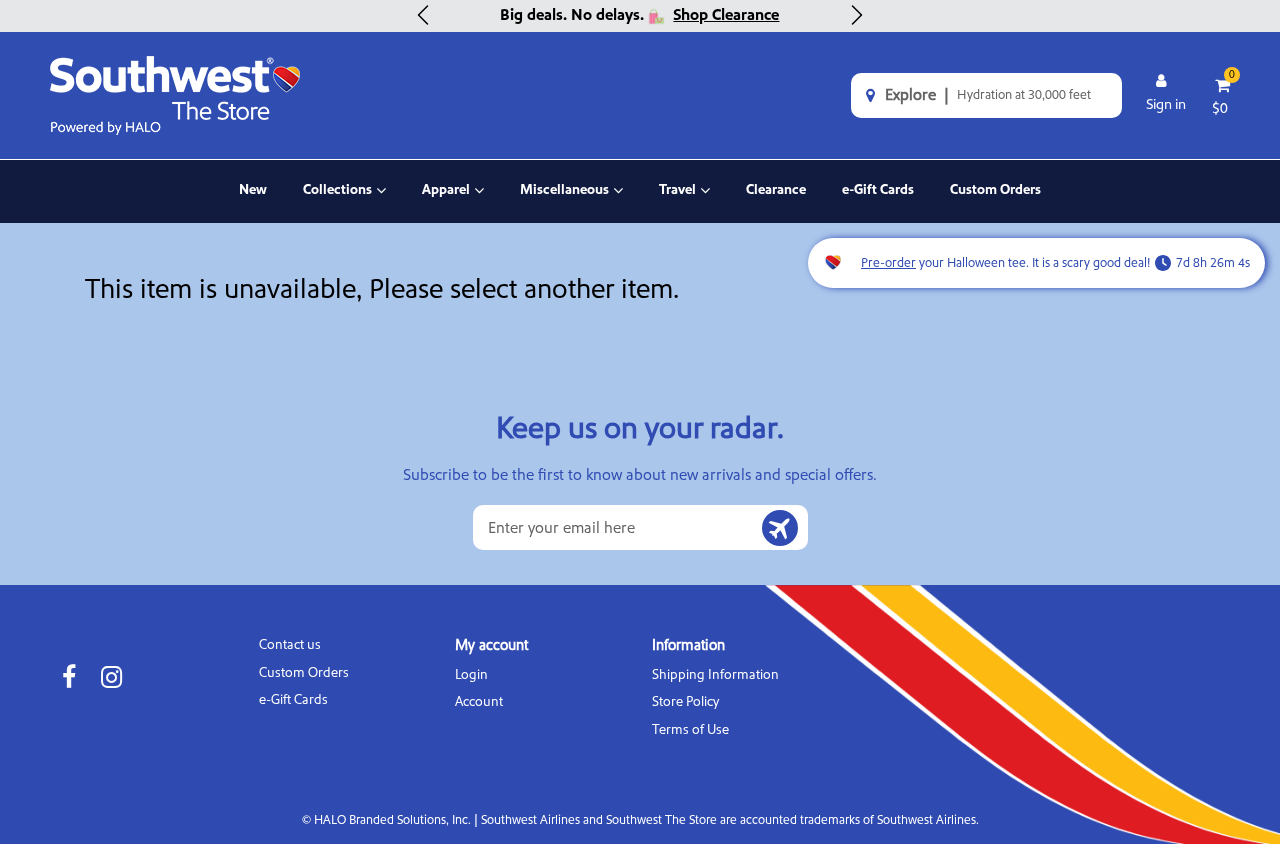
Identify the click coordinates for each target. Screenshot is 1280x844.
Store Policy (685, 701)
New (253, 190)
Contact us (290, 644)
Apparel (453, 202)
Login (471, 674)
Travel (684, 202)
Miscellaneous (564, 202)
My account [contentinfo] (491, 645)
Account (479, 701)
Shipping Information (715, 674)
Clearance (776, 190)
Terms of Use (690, 729)
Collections (341, 202)
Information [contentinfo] (688, 645)
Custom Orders (995, 190)
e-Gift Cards (878, 190)
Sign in (1166, 104)
